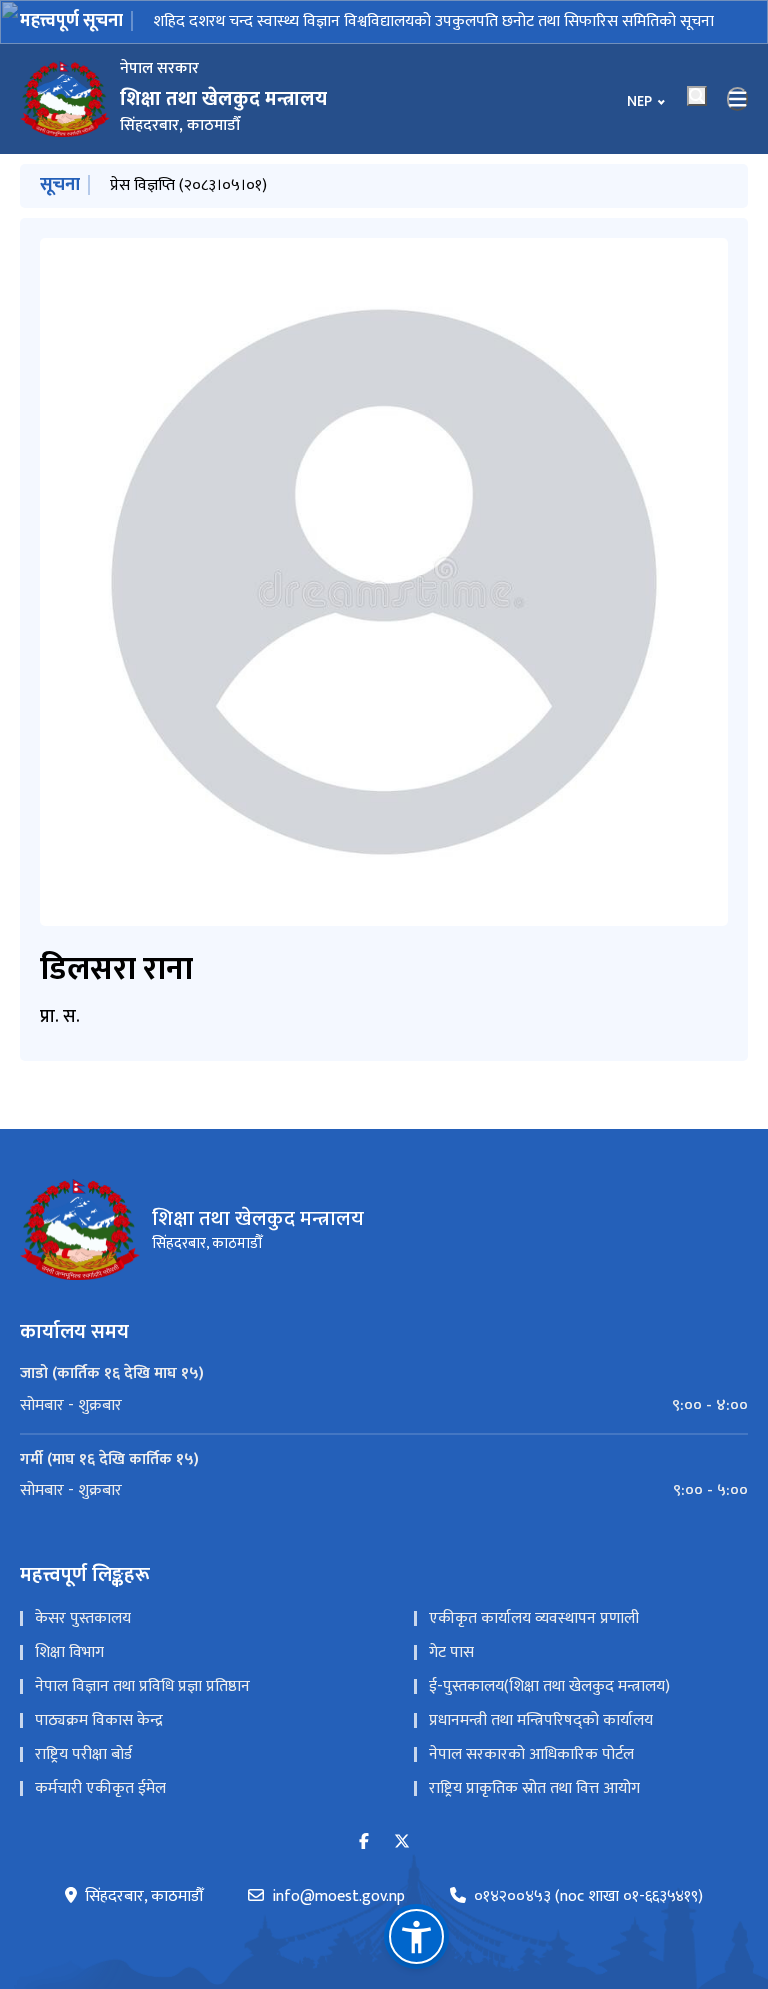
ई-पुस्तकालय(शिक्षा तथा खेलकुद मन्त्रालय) (549, 1686)
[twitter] (402, 1842)
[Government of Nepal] (65, 99)
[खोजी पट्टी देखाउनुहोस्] (697, 96)
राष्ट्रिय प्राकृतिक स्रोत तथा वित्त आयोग (534, 1788)
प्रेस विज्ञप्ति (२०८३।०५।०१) (188, 185)
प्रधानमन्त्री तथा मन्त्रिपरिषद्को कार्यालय (541, 1720)
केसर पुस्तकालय (83, 1618)
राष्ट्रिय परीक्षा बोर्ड (83, 1754)
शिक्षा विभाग (69, 1652)
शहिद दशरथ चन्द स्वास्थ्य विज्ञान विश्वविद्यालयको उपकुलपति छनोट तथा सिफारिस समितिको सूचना (433, 21)
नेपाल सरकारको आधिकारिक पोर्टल (531, 1754)
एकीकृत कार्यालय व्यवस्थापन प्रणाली (534, 1618)
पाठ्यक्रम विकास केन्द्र (99, 1720)
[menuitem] (384, 1406)
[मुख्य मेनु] (738, 99)
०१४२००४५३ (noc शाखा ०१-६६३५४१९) (588, 1897)
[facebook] (364, 1842)
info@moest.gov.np (338, 1897)
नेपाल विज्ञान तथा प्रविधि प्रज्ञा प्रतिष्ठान (142, 1686)
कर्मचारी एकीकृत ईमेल (100, 1788)
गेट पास (451, 1652)
